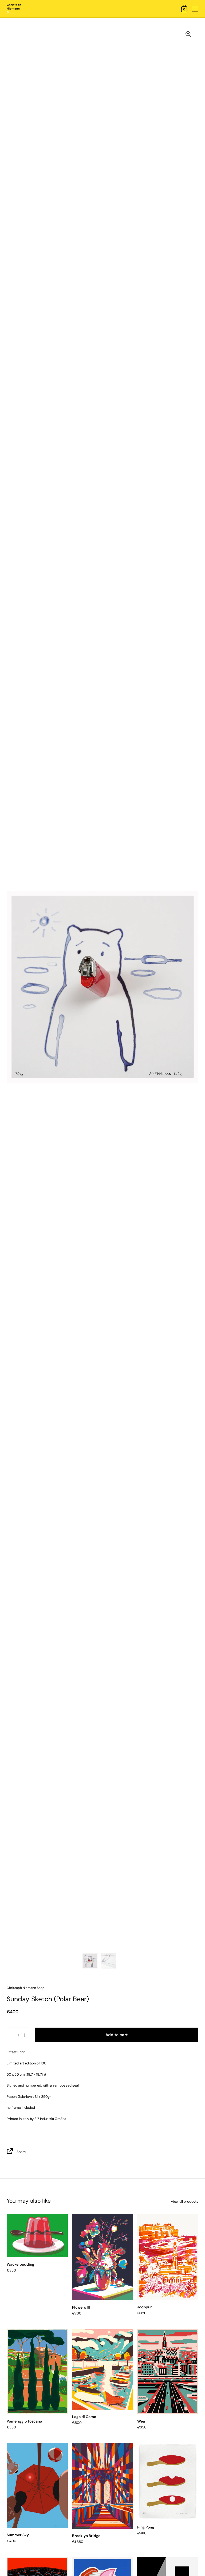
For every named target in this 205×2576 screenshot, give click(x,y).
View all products (185, 2201)
